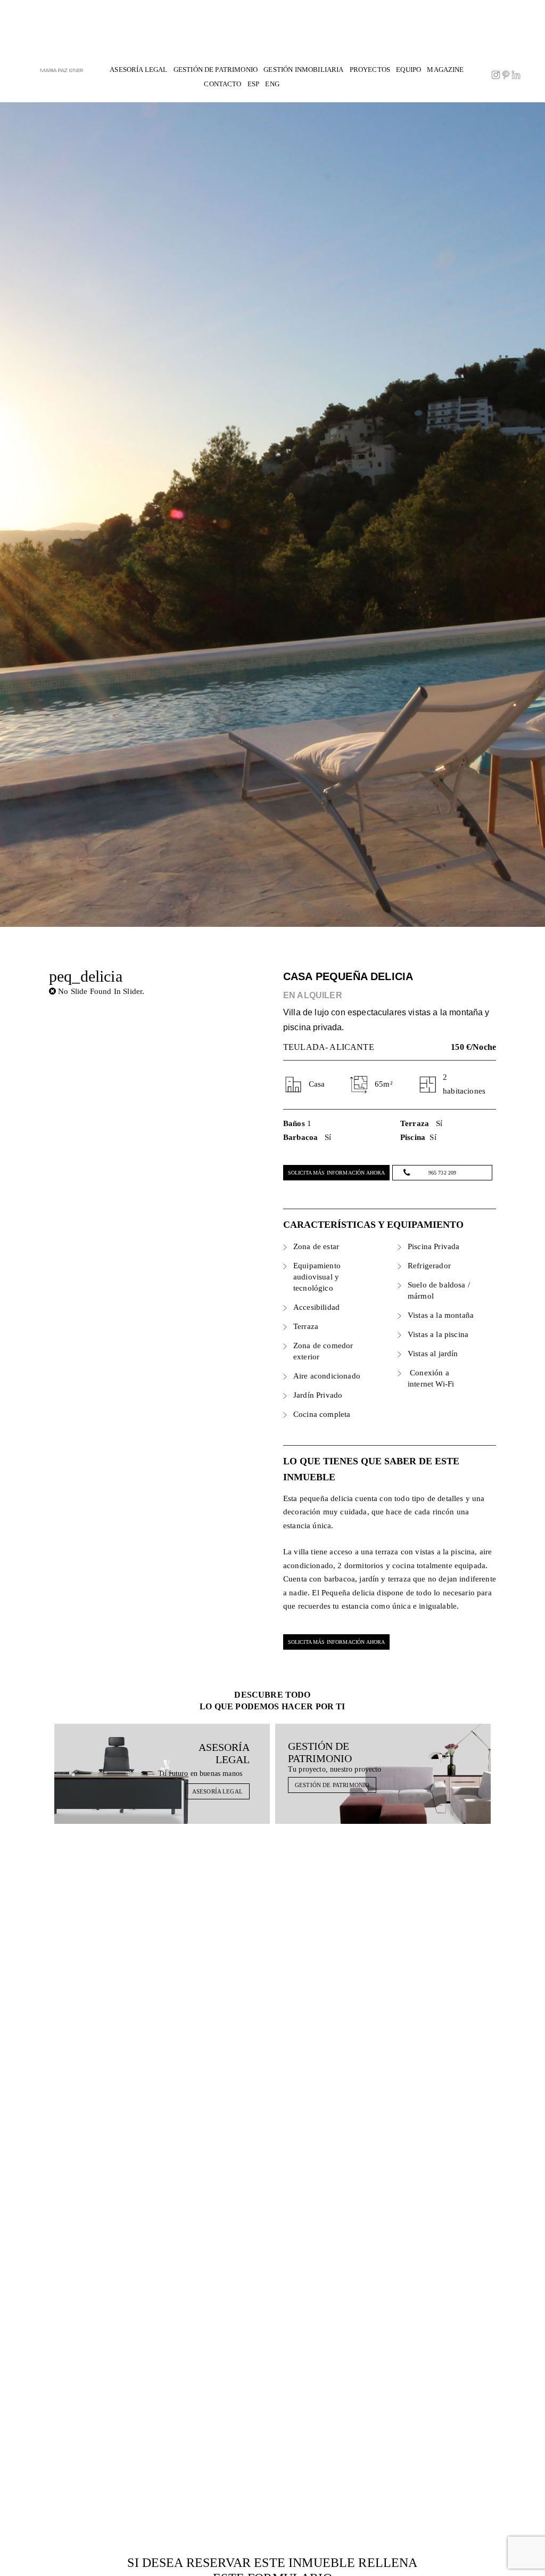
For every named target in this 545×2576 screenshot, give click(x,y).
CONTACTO (222, 84)
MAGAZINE (445, 70)
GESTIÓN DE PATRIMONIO (216, 70)
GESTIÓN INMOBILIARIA (303, 70)
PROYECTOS (370, 70)
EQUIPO (408, 70)
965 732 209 (443, 1173)
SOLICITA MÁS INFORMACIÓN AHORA (337, 1173)
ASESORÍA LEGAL (138, 70)
